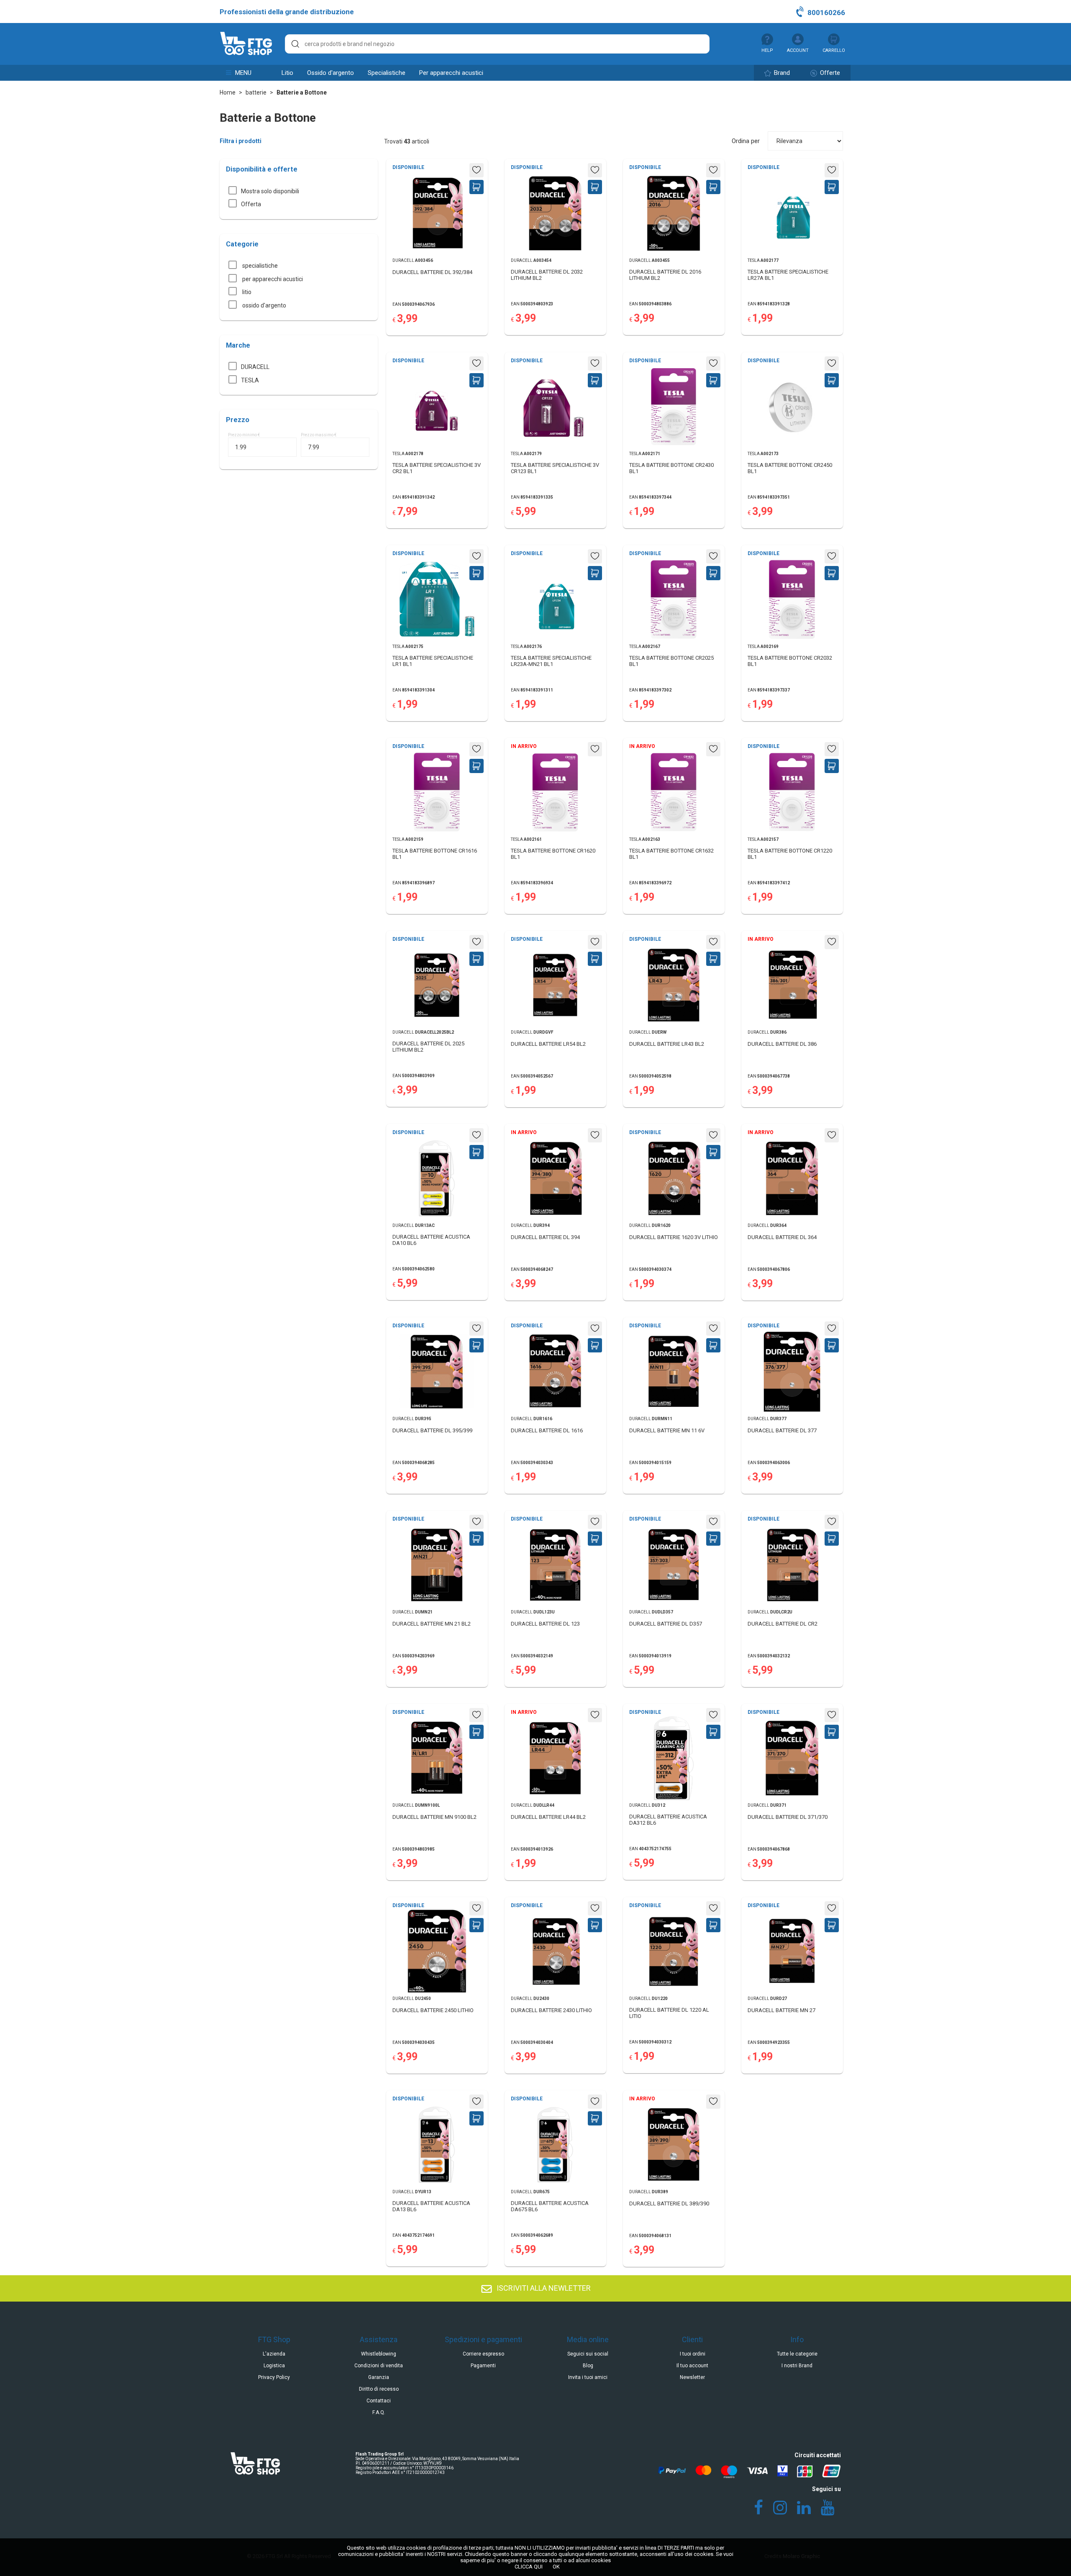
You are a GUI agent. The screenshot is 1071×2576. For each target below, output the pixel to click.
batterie (256, 92)
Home (228, 92)
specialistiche (387, 73)
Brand (781, 73)
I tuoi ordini (693, 2354)
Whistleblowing (379, 2354)
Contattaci (379, 2401)
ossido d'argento (331, 73)
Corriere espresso (483, 2354)
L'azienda (274, 2354)
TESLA (250, 380)
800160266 (825, 13)
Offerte (829, 73)
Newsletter (692, 2377)
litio (287, 73)
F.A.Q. (379, 2412)
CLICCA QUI (529, 2567)
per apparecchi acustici (451, 73)
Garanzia (379, 2377)
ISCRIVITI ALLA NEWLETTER (543, 2288)
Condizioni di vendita (379, 2366)
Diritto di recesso (379, 2389)
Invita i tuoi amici (588, 2377)
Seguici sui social (588, 2354)
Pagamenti (483, 2366)
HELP (767, 50)
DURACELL (255, 367)
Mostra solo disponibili (270, 191)
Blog (588, 2366)
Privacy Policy (274, 2377)
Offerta (251, 204)
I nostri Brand (797, 2366)
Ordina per (746, 141)
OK (556, 2567)
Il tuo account (692, 2366)
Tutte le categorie (797, 2354)
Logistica (274, 2366)
